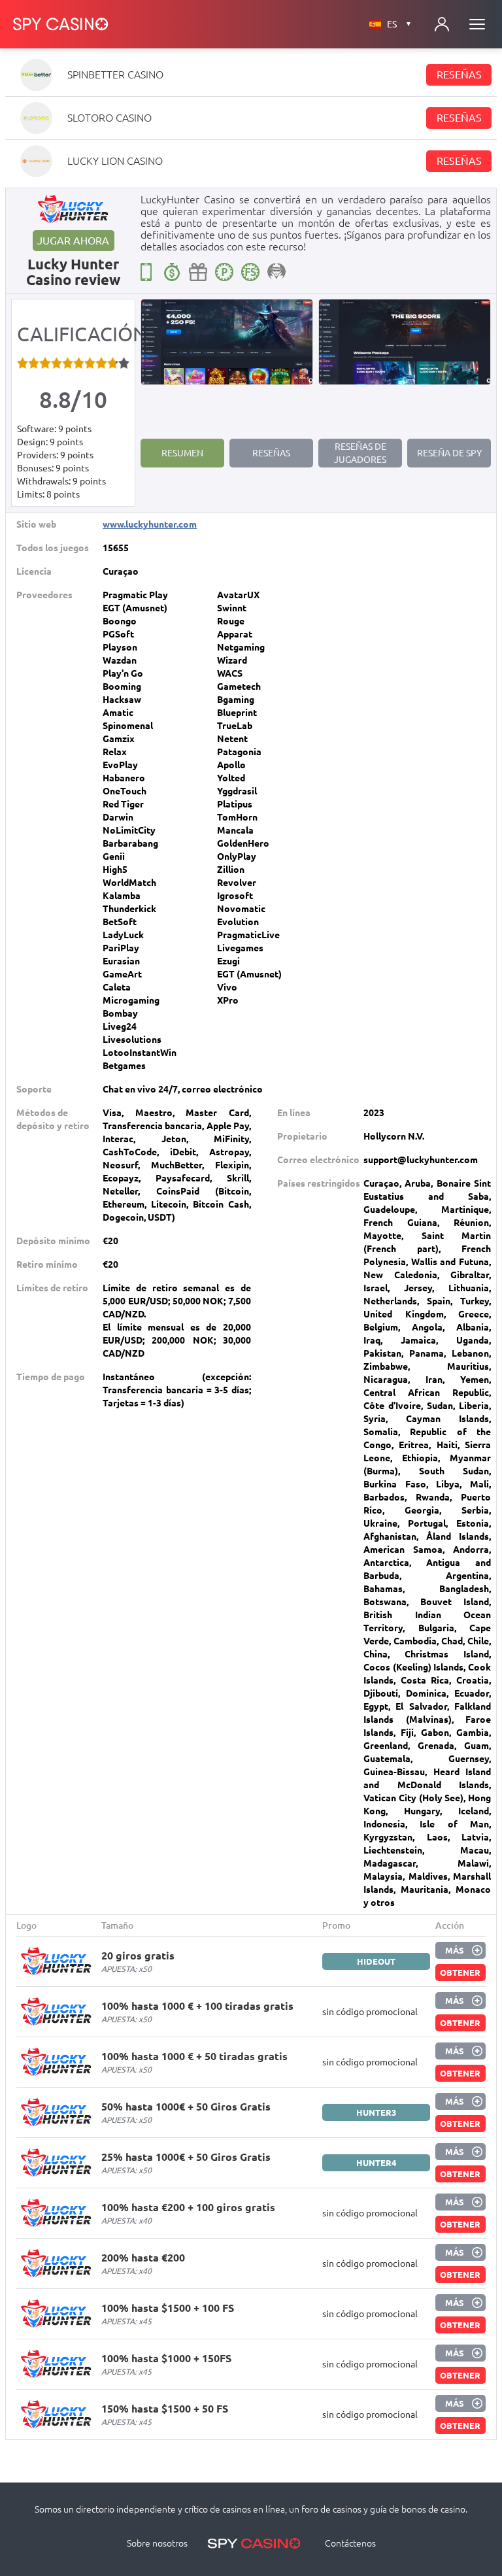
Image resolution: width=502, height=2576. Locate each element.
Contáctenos (350, 2543)
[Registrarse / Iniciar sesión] (442, 24)
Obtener (460, 1973)
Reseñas (459, 75)
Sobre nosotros (157, 2543)
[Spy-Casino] (61, 24)
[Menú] (477, 24)
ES (399, 24)
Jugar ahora (73, 241)
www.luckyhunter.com (150, 524)
